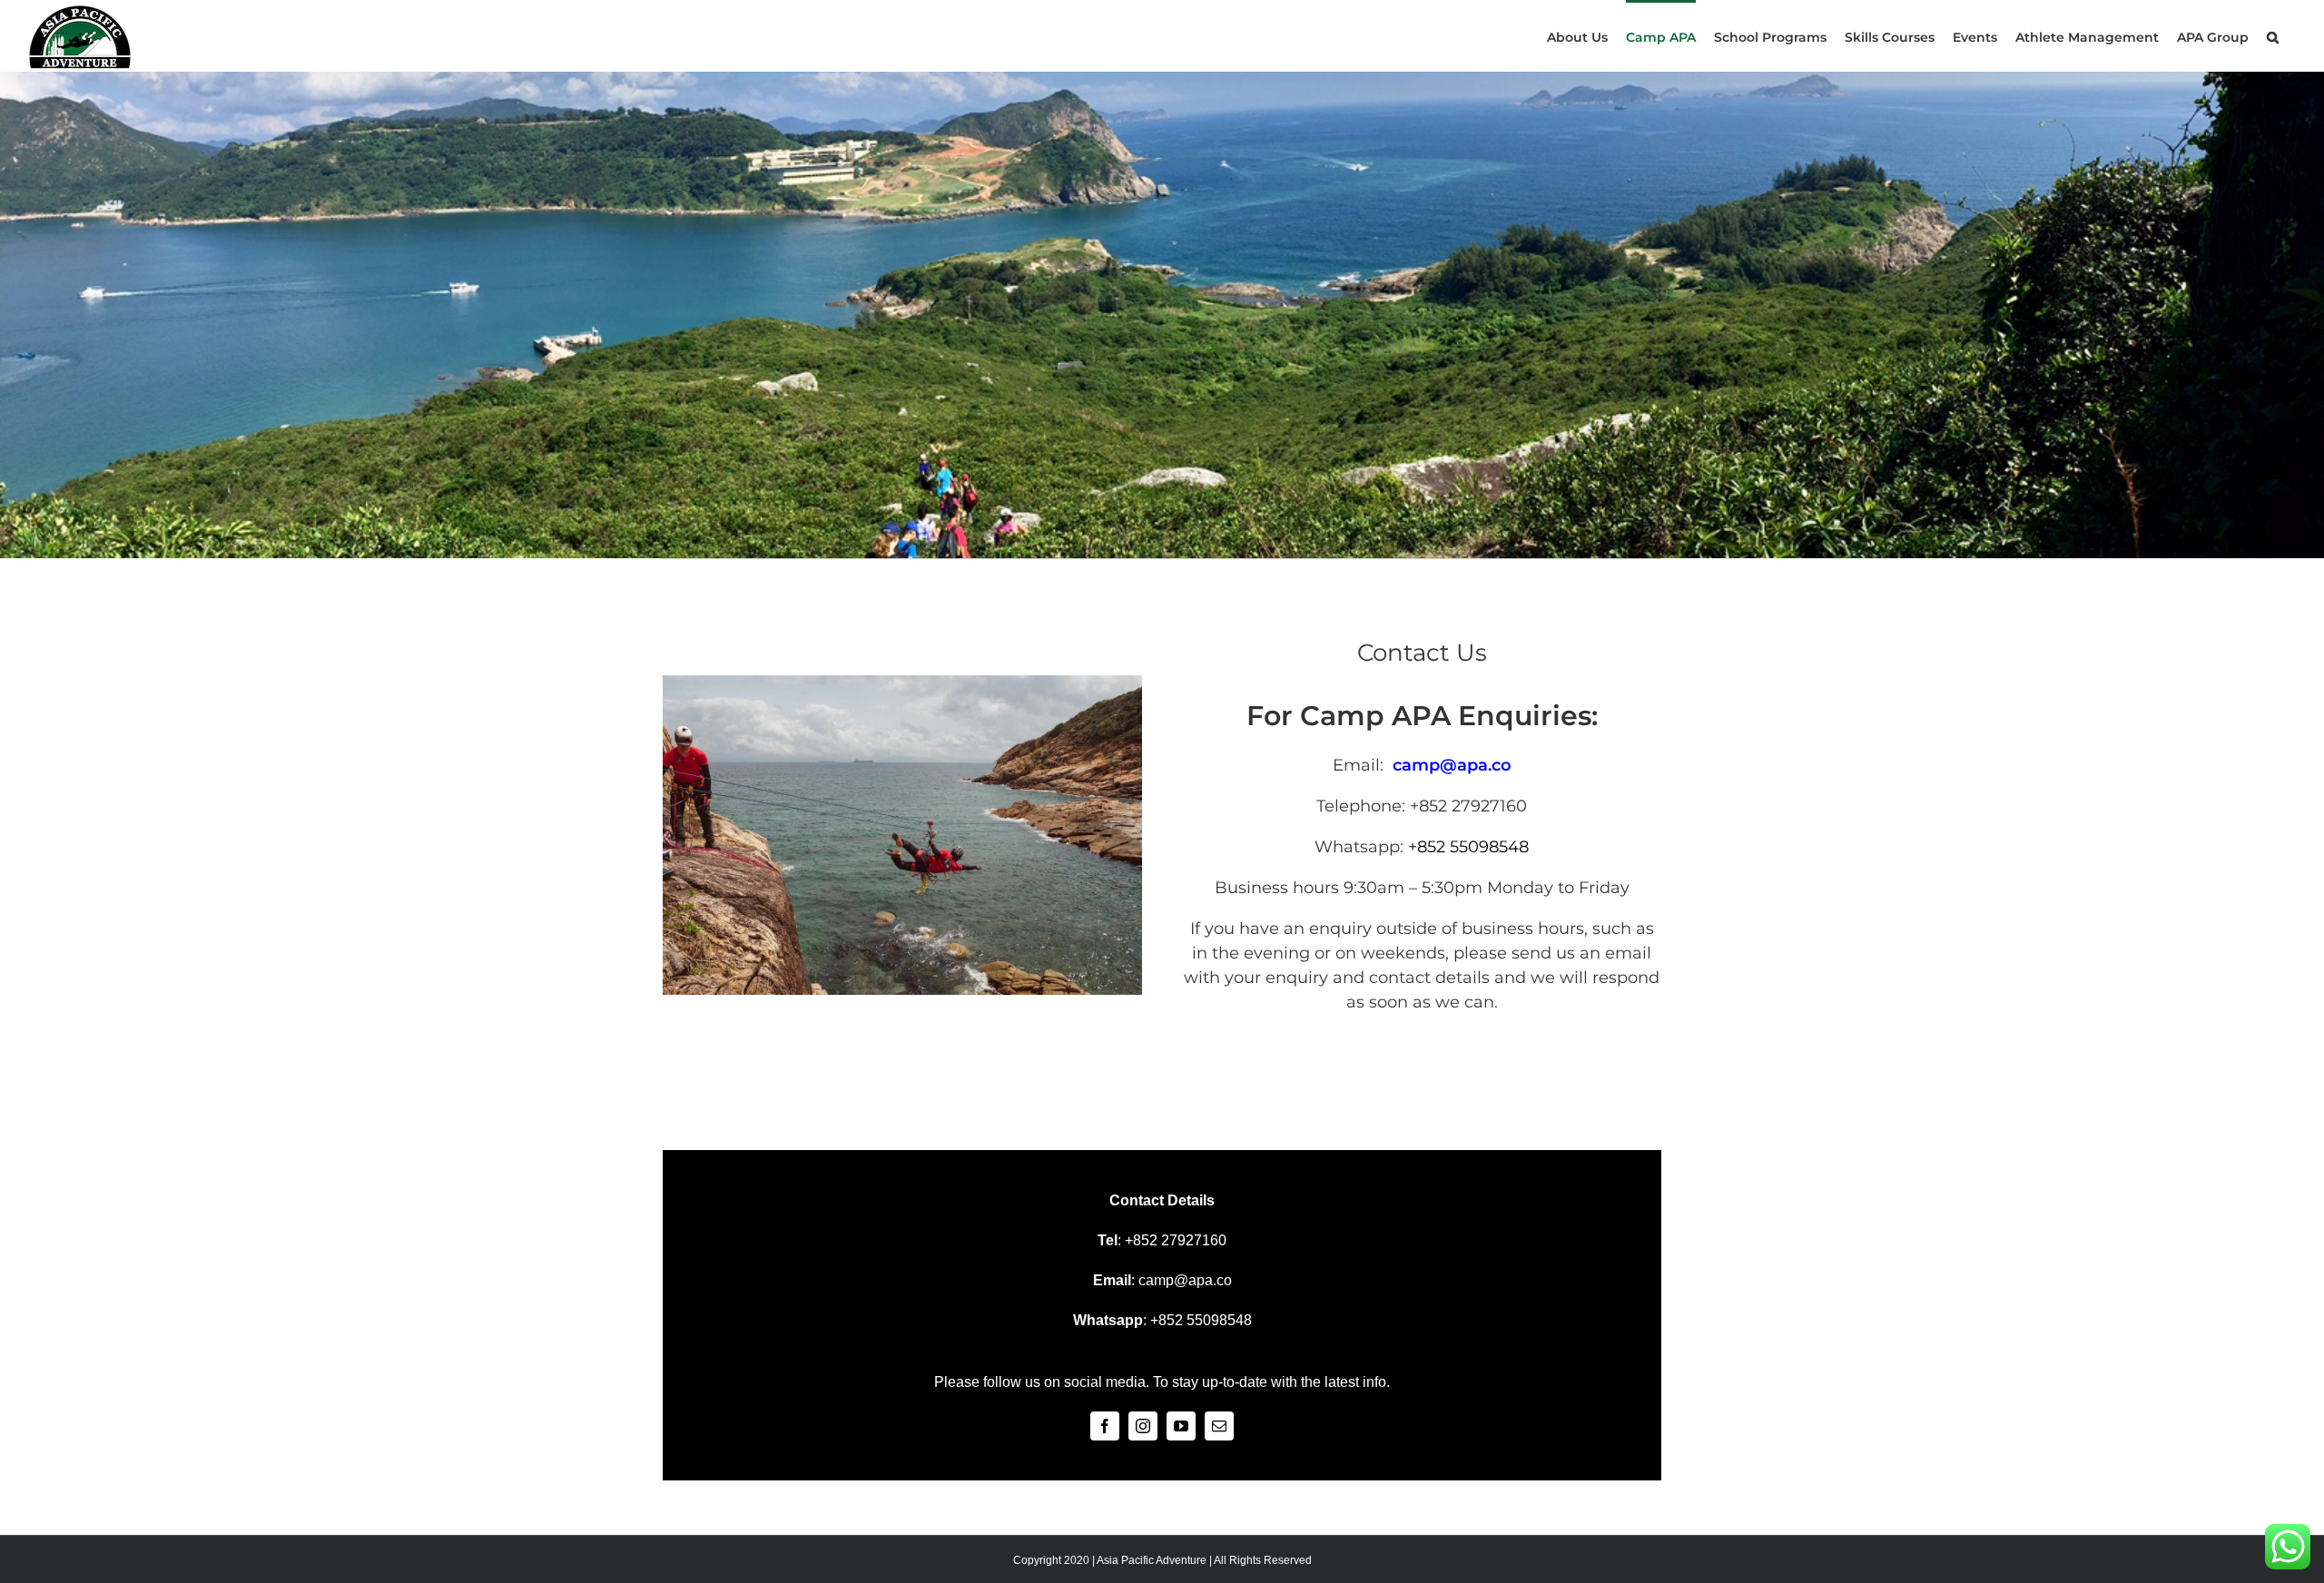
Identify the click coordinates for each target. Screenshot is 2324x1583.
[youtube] (1181, 1426)
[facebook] (1105, 1426)
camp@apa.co (1185, 1280)
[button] (2273, 36)
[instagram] (1143, 1426)
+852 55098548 (1468, 847)
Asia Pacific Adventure (1152, 1560)
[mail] (1219, 1426)
